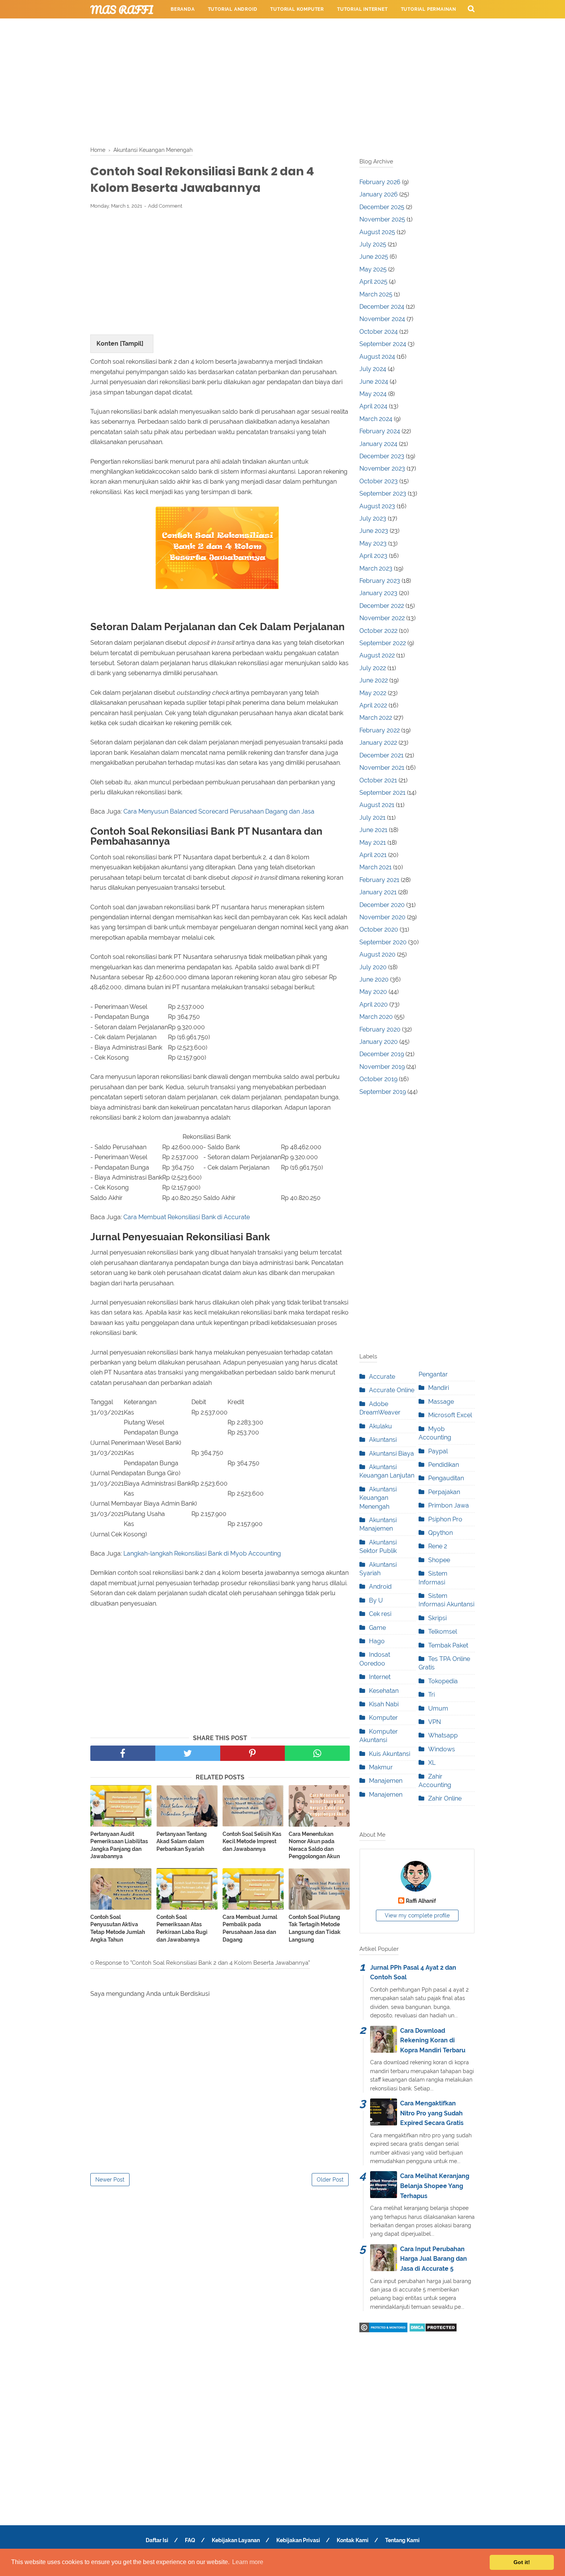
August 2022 (377, 655)
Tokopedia (443, 1681)
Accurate (382, 1377)
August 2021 (377, 805)
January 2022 (378, 743)
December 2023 (382, 456)
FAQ (190, 2540)
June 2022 (374, 680)
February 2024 (380, 431)
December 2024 (382, 307)
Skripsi (437, 1618)
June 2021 (373, 830)
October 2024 (379, 332)
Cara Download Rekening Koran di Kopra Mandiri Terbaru (433, 2040)
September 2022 (383, 643)
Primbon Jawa (449, 1505)
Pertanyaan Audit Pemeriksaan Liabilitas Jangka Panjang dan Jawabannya (119, 1845)
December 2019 (382, 1054)
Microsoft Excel (450, 1415)
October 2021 (378, 780)
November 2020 (382, 917)
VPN (435, 1722)
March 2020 (376, 1017)
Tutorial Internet (362, 9)
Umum (438, 1708)
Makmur (381, 1767)
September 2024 (383, 344)
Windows (442, 1749)
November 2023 (382, 468)
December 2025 (382, 207)
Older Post (330, 2180)
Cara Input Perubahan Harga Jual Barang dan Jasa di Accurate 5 (434, 2259)
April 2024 (373, 406)
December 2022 (382, 606)
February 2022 (380, 730)
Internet (380, 1677)
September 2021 (382, 793)
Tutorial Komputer (297, 9)
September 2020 (383, 942)
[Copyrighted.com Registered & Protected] (383, 2330)
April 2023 (373, 556)
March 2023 (376, 568)
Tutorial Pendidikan (271, 28)
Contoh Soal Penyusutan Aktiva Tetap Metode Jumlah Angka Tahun (118, 1928)
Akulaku (381, 1426)
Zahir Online (445, 1798)
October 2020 (379, 929)
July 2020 (373, 967)
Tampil (132, 344)
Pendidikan (444, 1465)
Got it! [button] (522, 2562)
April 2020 (374, 1004)
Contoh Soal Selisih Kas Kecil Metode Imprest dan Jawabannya (252, 1841)
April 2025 (373, 282)
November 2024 (382, 319)
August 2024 (377, 357)
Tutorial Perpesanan (200, 28)
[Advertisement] (282, 81)
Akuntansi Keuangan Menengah (378, 1498)
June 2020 (374, 979)
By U (376, 1600)
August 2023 (377, 506)
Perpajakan (444, 1492)
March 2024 (376, 419)
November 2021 (382, 768)
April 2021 (373, 855)
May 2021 (373, 843)
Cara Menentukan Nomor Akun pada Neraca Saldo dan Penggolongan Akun (314, 1845)
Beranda (183, 9)
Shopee (439, 1560)
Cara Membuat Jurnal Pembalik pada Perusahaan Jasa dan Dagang (250, 1928)
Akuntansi (383, 1440)
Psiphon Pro (445, 1519)
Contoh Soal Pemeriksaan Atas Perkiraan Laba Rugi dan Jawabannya (182, 1928)
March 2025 (376, 294)
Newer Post (110, 2180)
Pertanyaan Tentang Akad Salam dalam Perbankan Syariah (182, 1841)
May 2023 (373, 543)
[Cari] (471, 8)
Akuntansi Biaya (391, 1454)
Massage (441, 1402)
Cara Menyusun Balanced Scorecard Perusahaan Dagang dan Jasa (219, 811)
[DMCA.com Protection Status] (433, 2330)
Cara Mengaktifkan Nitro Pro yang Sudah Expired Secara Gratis (432, 2113)
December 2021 (381, 755)
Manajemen (386, 1781)
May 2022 (373, 693)
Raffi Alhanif (421, 1901)
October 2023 (379, 481)
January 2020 (379, 1042)
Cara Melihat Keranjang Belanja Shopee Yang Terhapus (435, 2186)
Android (380, 1587)
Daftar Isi (157, 2540)
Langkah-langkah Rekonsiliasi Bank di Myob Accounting (202, 1553)
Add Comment (165, 206)
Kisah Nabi (384, 1704)
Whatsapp (443, 1735)
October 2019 (378, 1079)
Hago (377, 1641)
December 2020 (382, 905)
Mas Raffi (122, 10)
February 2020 (380, 1029)
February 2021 (379, 880)
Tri (431, 1695)
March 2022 (376, 718)
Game (377, 1628)
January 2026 (379, 194)
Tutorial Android (233, 9)
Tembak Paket (448, 1645)
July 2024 (373, 369)
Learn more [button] (248, 2562)
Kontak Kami (353, 2540)
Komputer (383, 1718)
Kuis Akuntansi (390, 1754)
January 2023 (378, 593)
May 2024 (373, 394)
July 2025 (373, 244)
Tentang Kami (402, 2540)
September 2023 (383, 493)
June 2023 (374, 531)
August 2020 (377, 954)
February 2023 (380, 581)
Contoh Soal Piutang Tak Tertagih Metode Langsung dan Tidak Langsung (315, 1928)
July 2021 (372, 818)
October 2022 (378, 631)
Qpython (440, 1533)
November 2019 (382, 1067)
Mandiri (439, 1388)
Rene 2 (438, 1546)
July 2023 (373, 518)
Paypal (438, 1451)
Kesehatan (384, 1691)
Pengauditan (446, 1478)
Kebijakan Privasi (298, 2540)
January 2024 (378, 444)
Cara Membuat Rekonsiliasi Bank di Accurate (187, 1217)
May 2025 (373, 269)
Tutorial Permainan (429, 9)
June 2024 (374, 382)
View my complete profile (417, 1915)
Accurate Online (392, 1390)
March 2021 (376, 867)
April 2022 (373, 705)
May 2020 (373, 992)
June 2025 (374, 257)
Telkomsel (443, 1632)
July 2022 (373, 668)
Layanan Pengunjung (342, 28)
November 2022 (382, 618)
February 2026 (380, 182)
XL (432, 1763)
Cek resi (380, 1614)
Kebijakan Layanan (236, 2540)
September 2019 (383, 1092)
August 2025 (377, 232)
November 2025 (382, 219)
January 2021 (378, 892)
